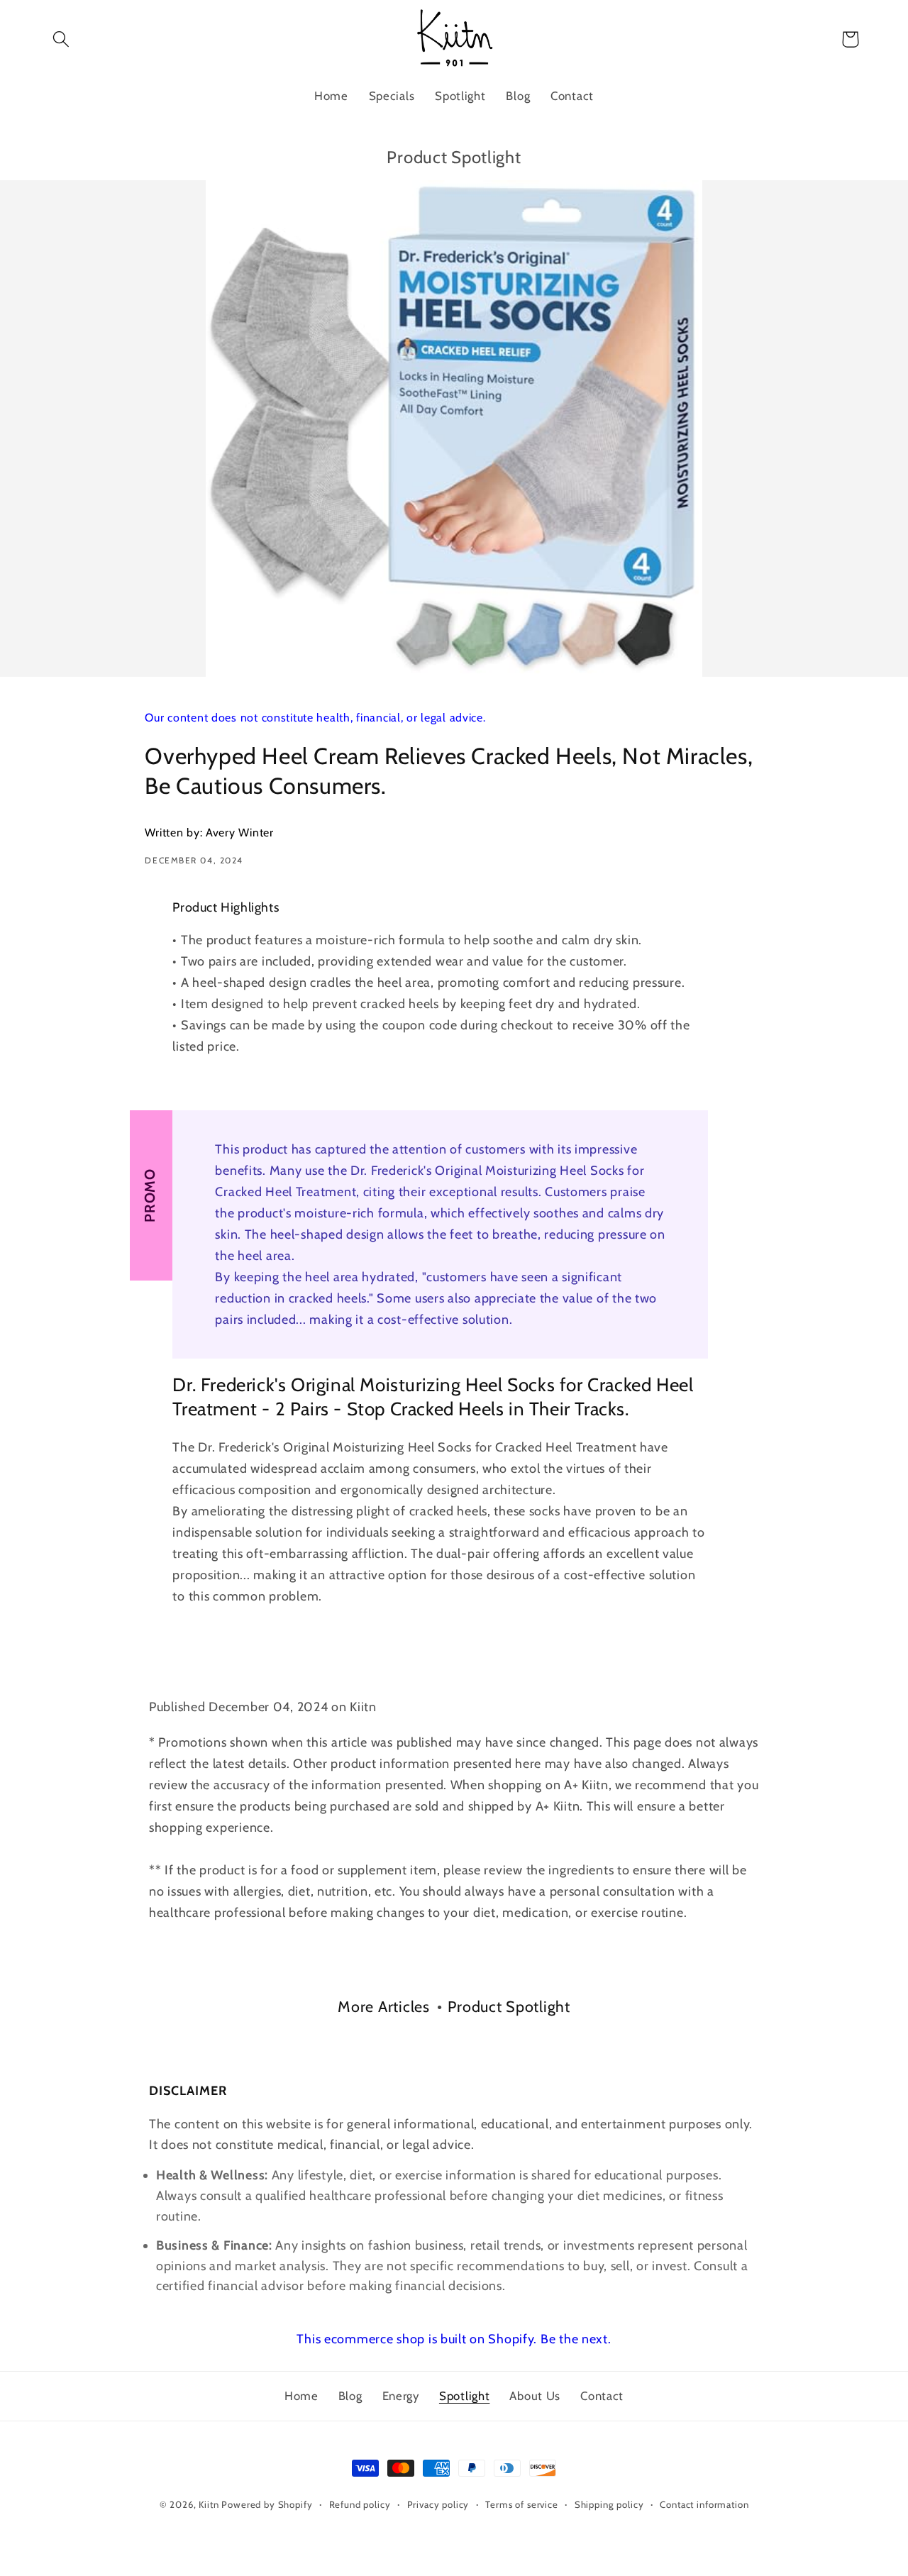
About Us (535, 2396)
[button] (61, 39)
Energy (401, 2396)
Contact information (704, 2504)
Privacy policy (438, 2504)
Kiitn (209, 2504)
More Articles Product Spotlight (454, 2006)
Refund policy (360, 2504)
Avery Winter (240, 833)
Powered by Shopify (267, 2504)
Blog (350, 2396)
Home (301, 2396)
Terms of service (521, 2504)
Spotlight (464, 2396)
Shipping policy (609, 2504)
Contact (602, 2396)
